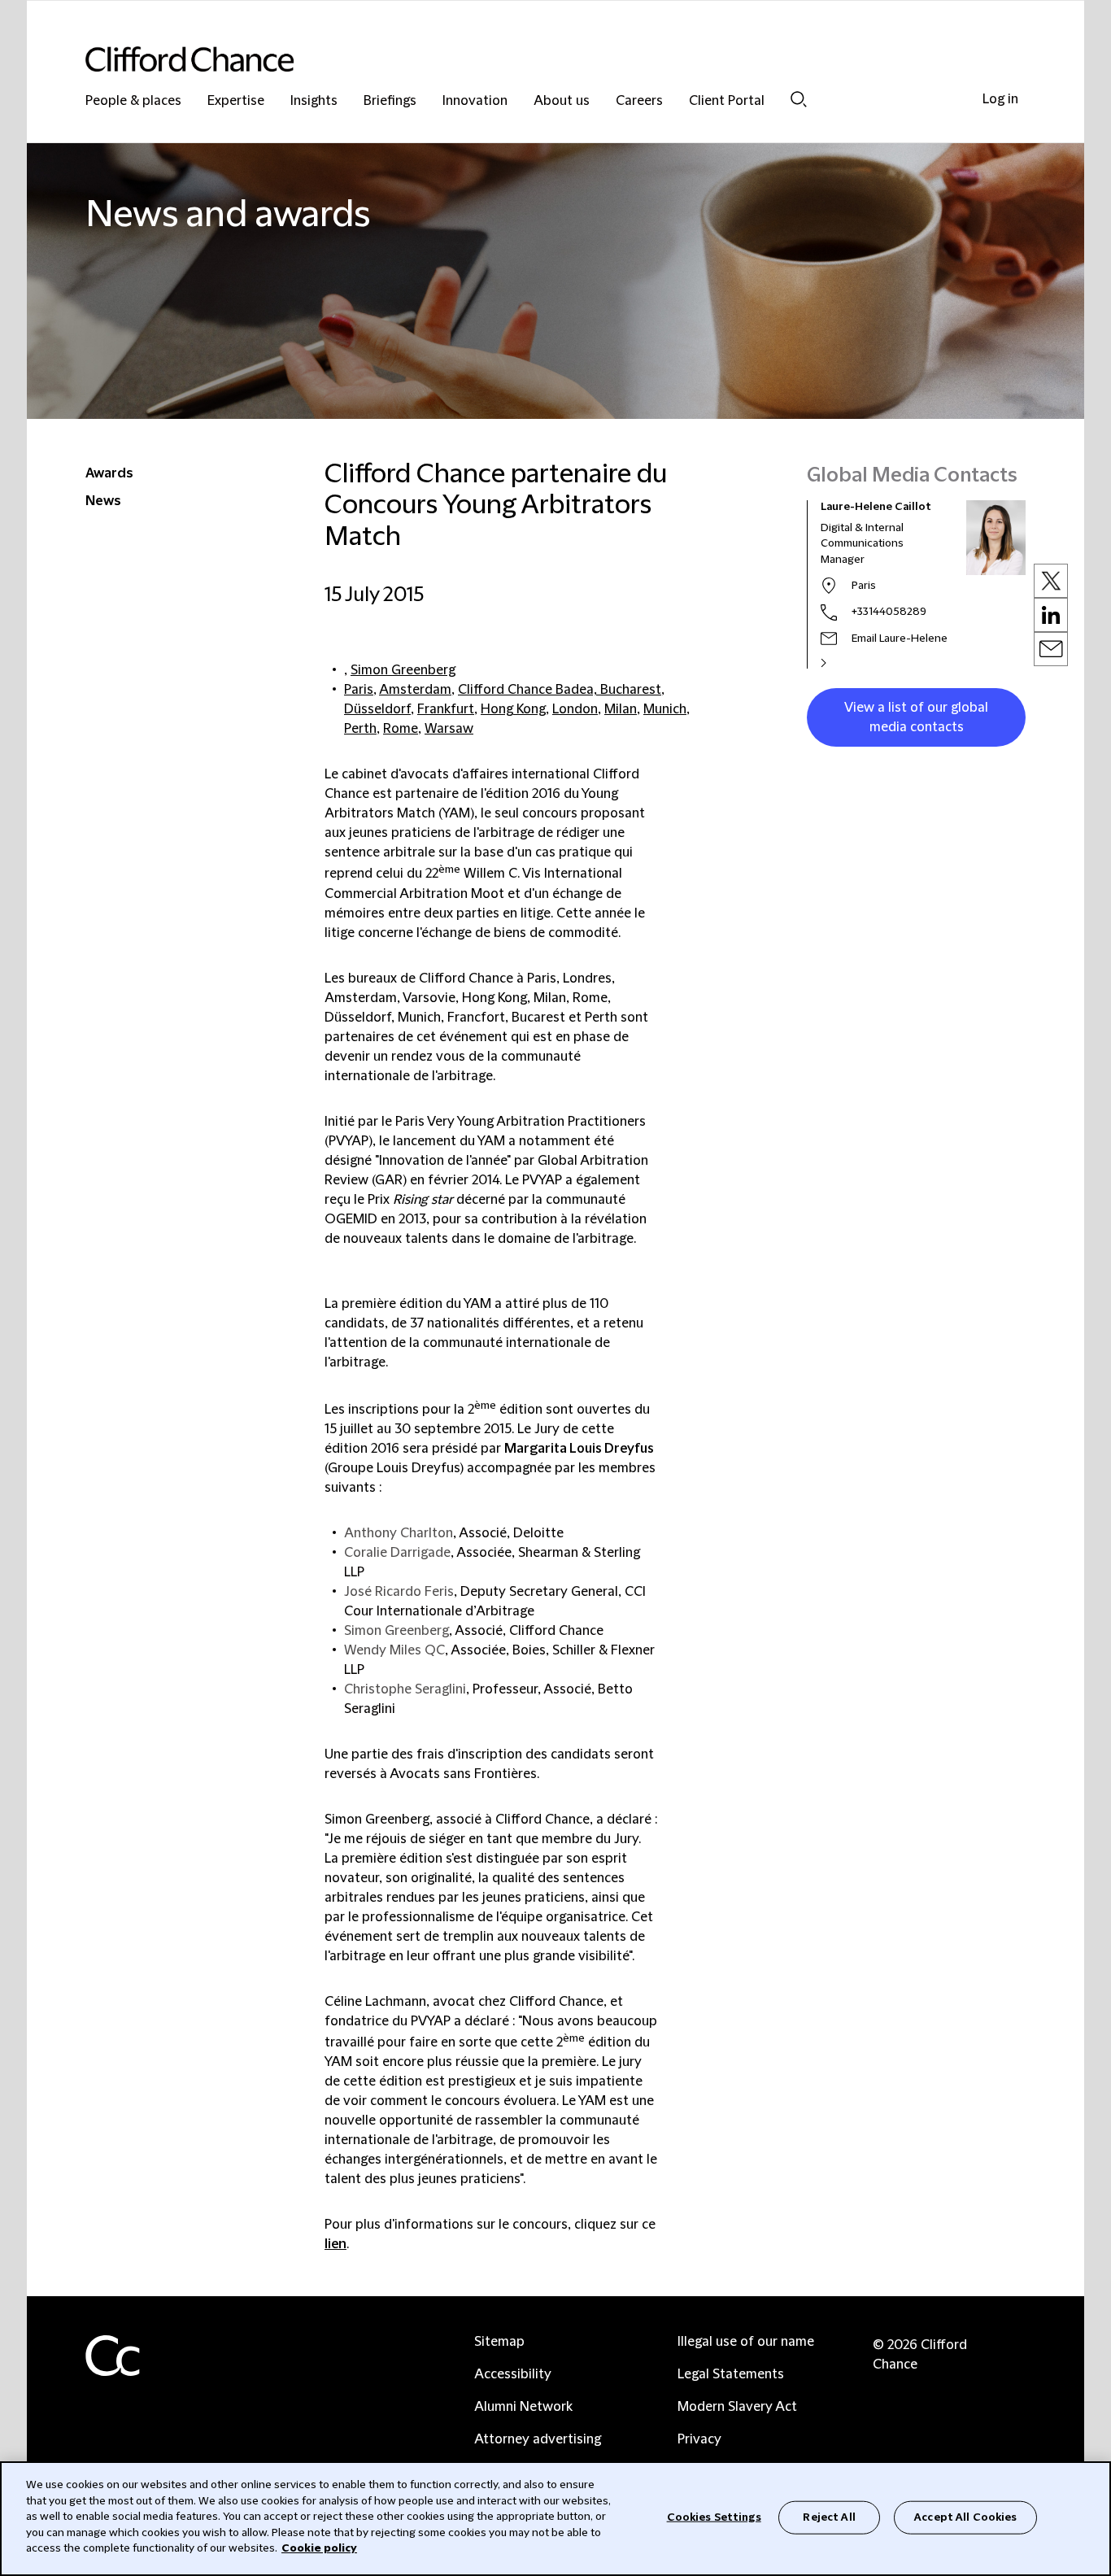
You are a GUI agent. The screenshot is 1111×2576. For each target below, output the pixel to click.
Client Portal (727, 101)
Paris (359, 690)
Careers (639, 101)
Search (799, 99)
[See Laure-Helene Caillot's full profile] (841, 663)
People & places (133, 101)
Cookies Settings (714, 2517)
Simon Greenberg (403, 670)
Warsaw (449, 729)
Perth (360, 729)
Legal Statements (731, 2374)
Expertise (236, 101)
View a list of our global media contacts (916, 717)
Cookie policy (319, 2548)
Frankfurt (446, 709)
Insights (314, 101)
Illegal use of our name (746, 2342)
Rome (401, 729)
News (103, 501)
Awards (109, 473)
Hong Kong (513, 709)
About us (562, 101)
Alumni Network (523, 2407)
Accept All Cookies (965, 2517)
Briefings (390, 101)
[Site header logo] (523, 59)
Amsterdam (415, 690)
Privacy (699, 2439)
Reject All (829, 2517)
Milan (621, 709)
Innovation (475, 101)
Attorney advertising (538, 2439)
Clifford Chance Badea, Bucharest (560, 690)
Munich (665, 709)
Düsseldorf (377, 709)
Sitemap (499, 2342)
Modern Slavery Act (737, 2407)
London (575, 709)
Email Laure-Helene (900, 639)
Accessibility (513, 2374)
